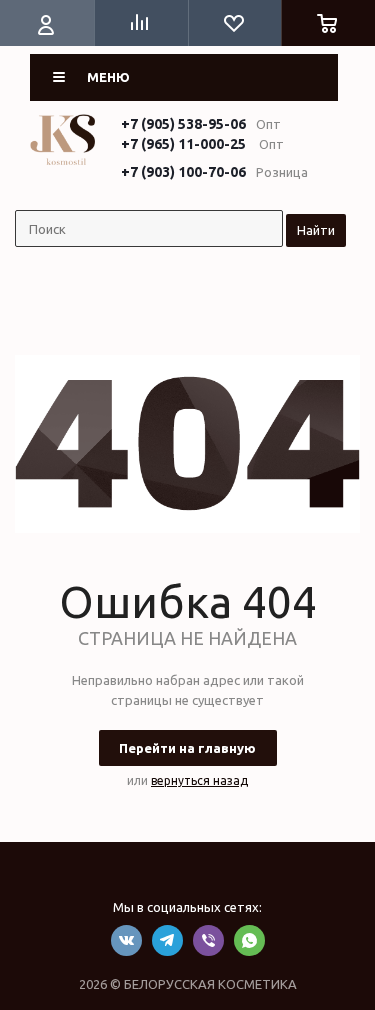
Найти (316, 230)
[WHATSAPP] (249, 940)
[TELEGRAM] (167, 940)
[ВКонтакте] (126, 940)
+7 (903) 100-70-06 (183, 172)
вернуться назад (199, 780)
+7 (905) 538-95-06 (183, 124)
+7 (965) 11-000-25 (183, 144)
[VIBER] (208, 940)
